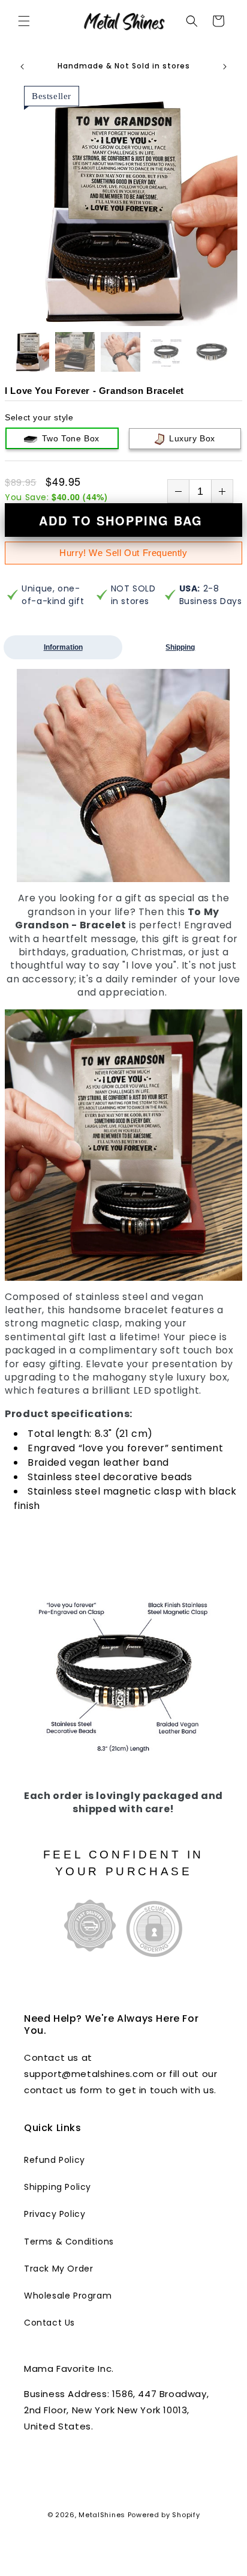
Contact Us (49, 2323)
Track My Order (58, 2269)
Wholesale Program (68, 2296)
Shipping (180, 647)
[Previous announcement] (22, 67)
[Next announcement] (225, 67)
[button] (24, 21)
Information (63, 647)
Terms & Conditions (69, 2242)
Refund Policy (55, 2160)
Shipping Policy (58, 2187)
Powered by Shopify (164, 2515)
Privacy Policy (55, 2214)
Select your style (39, 417)
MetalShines (102, 2515)
